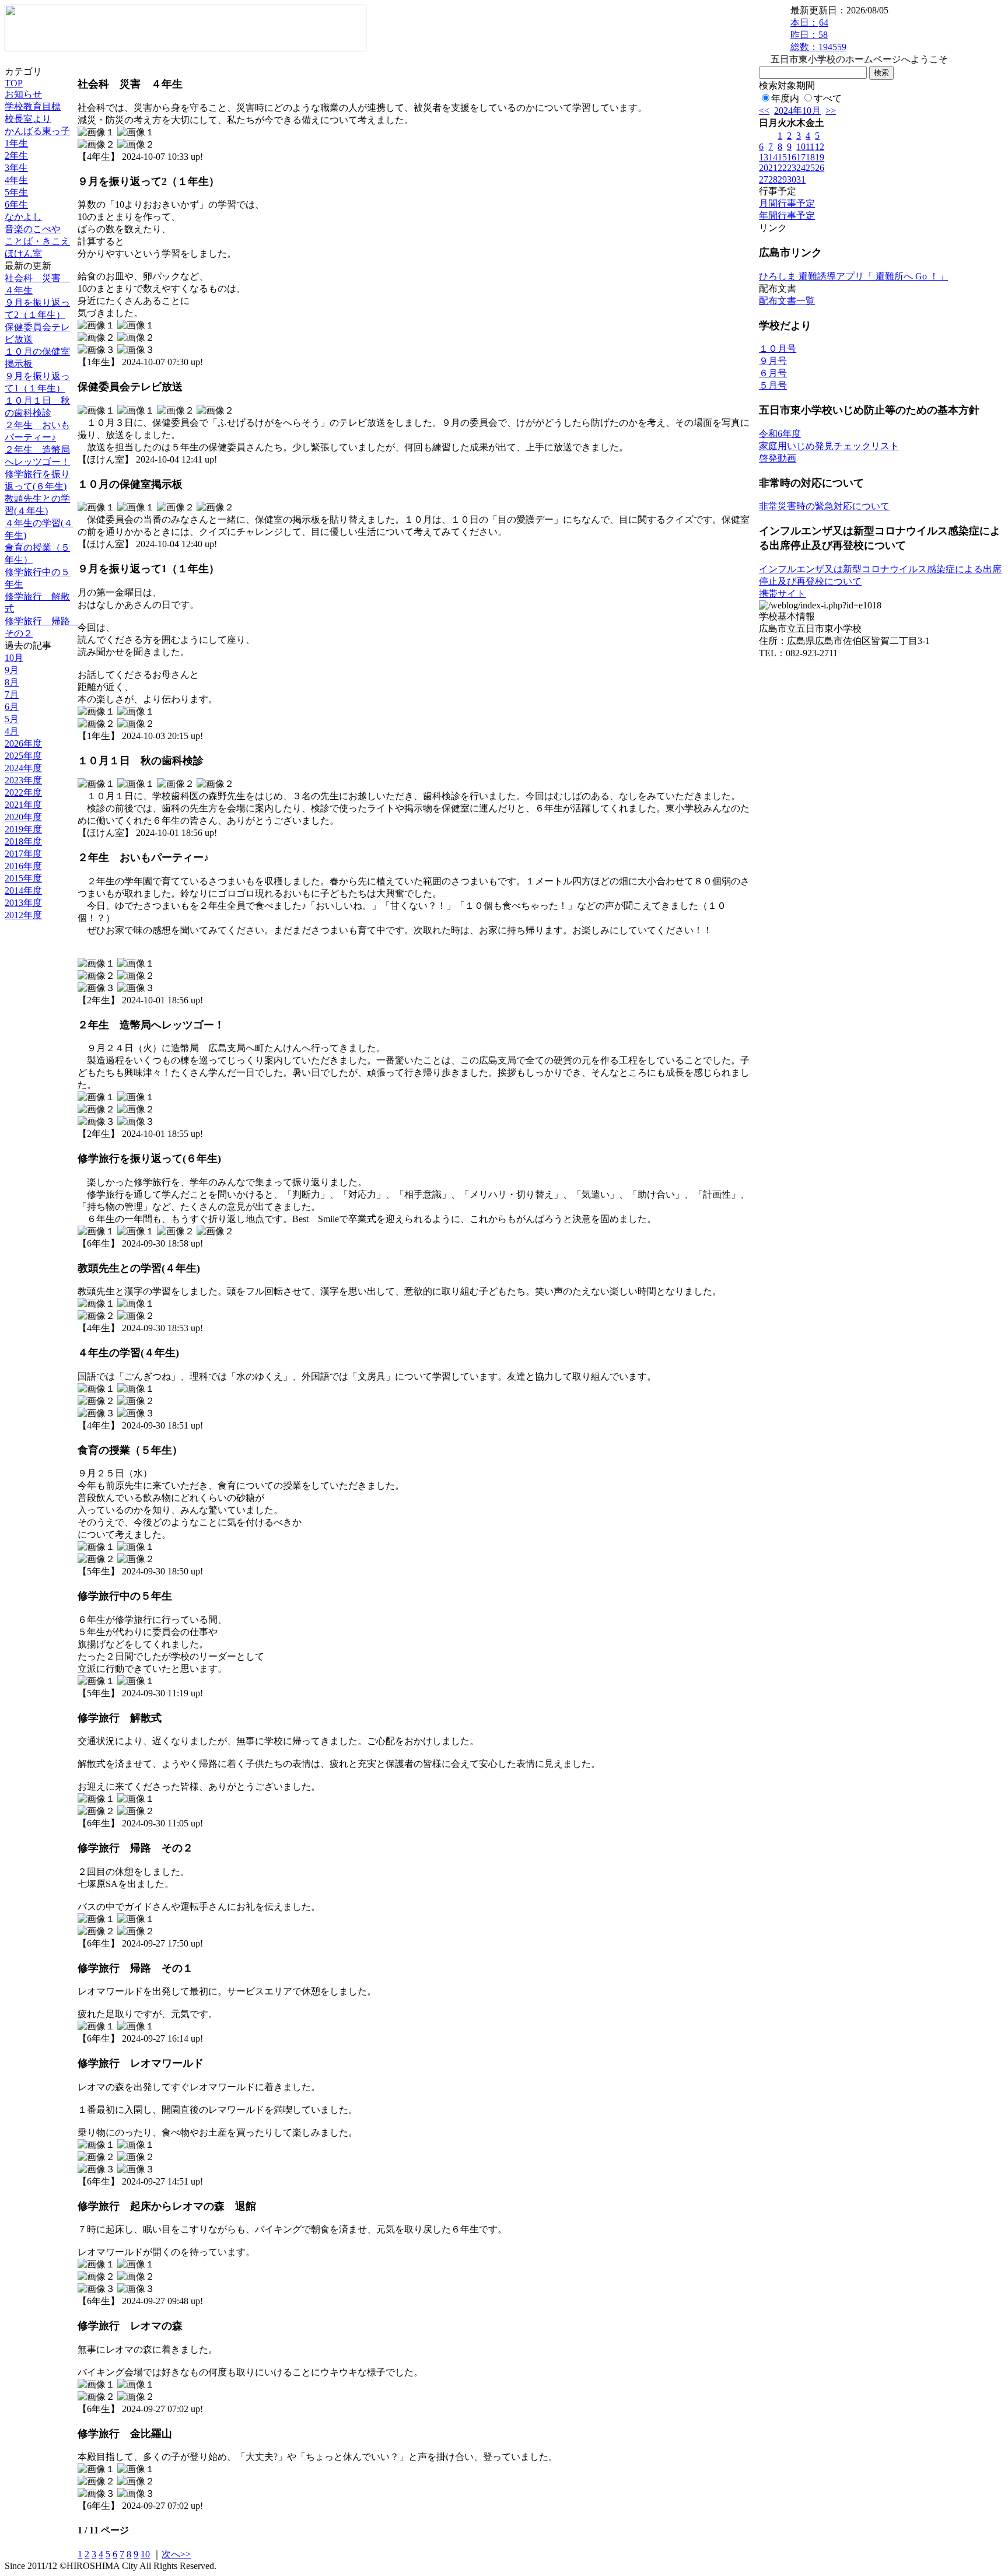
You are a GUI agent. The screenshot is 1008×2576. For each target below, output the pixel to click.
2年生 (16, 155)
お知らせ (23, 94)
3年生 (16, 168)
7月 (12, 694)
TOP (14, 83)
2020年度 (23, 817)
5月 (12, 719)
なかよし (23, 217)
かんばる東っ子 (37, 131)
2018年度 (23, 841)
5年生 (16, 192)
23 (792, 168)
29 (782, 179)
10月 (14, 658)
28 (773, 179)
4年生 (16, 180)
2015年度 (23, 878)
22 (782, 168)
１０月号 (778, 349)
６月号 (773, 373)
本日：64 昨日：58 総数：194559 (818, 35)
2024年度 (23, 768)
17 (801, 157)
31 (801, 179)
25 (810, 168)
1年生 (16, 143)
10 (145, 2554)
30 (792, 179)
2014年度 (23, 890)
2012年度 (23, 915)
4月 (12, 731)
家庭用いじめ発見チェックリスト (829, 446)
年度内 (785, 98)
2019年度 (23, 829)
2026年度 (23, 743)
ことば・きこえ (37, 241)
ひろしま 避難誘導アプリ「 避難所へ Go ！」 (853, 276)
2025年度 (23, 756)
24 (801, 168)
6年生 (16, 204)
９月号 (773, 361)
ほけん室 (23, 253)
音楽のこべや (33, 229)
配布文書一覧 (787, 301)
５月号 (773, 385)
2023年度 (23, 780)
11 (810, 147)
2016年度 (23, 866)
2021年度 (23, 805)
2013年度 (23, 903)
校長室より (28, 119)
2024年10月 (797, 111)
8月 (12, 682)
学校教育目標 (33, 106)
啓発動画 (778, 458)
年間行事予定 (787, 216)
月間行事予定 (787, 203)
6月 (12, 707)
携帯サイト (782, 594)
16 (792, 157)
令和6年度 (780, 434)
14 (773, 157)
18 (810, 157)
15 (782, 157)
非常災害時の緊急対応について (824, 506)
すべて (828, 98)
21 (773, 168)
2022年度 (23, 792)
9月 (12, 670)
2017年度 (23, 854)
